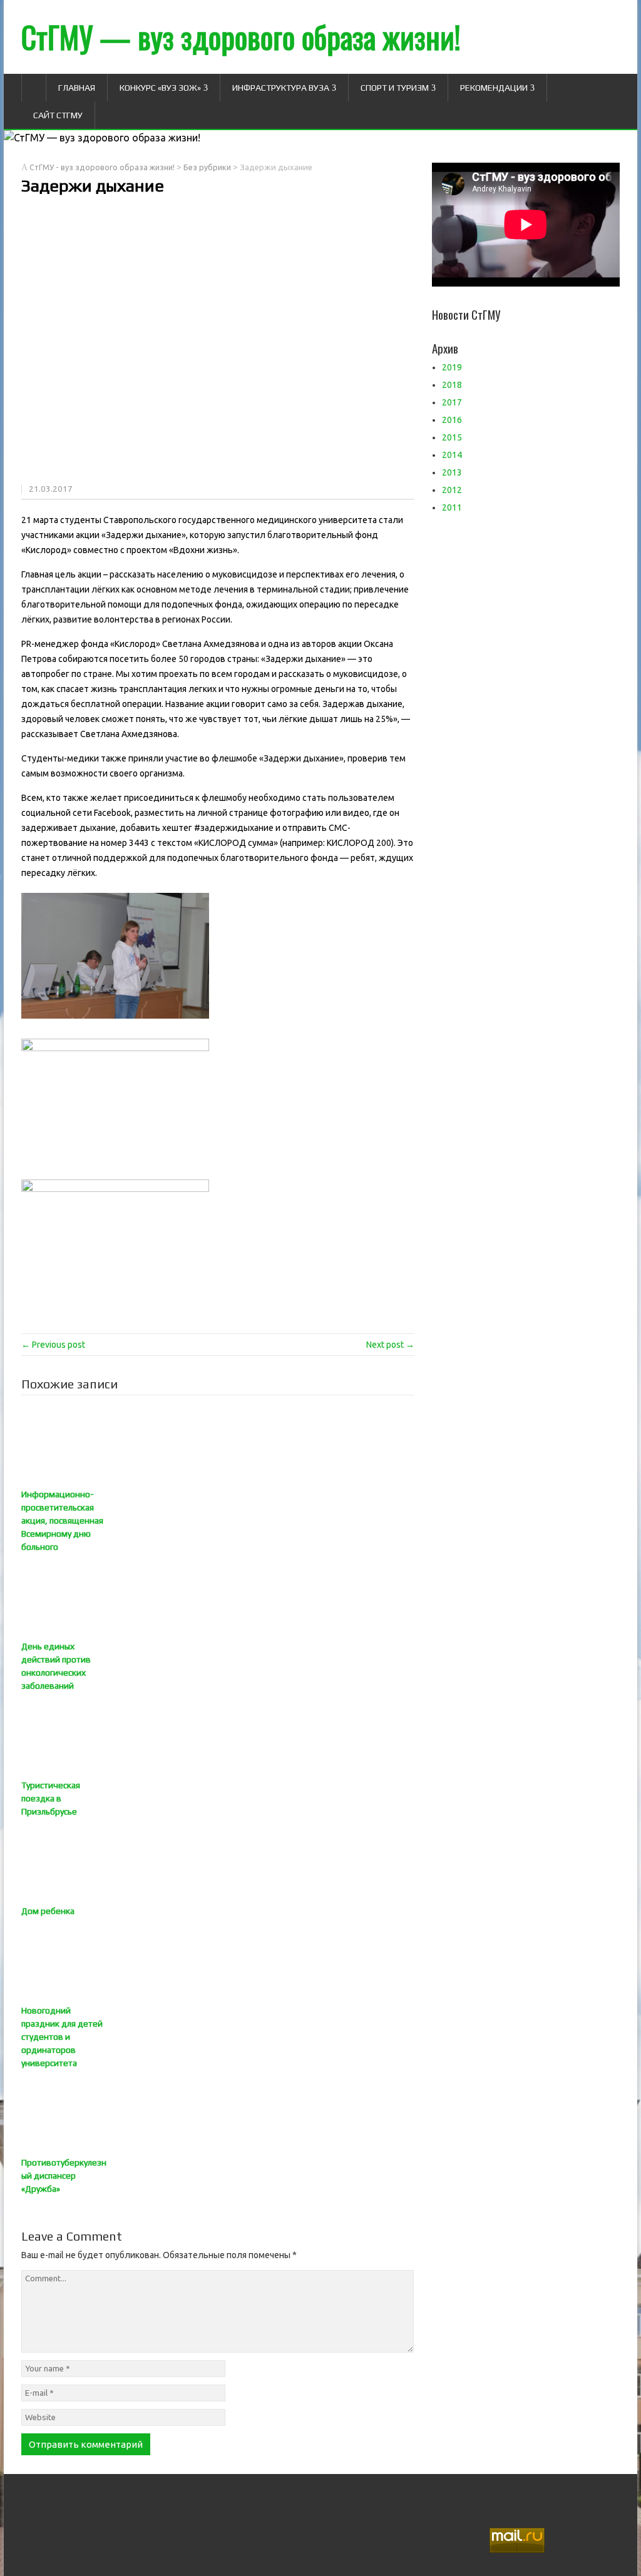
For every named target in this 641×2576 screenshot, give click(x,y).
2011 (452, 507)
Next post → (390, 1345)
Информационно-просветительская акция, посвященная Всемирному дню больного (62, 1520)
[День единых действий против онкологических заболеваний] (218, 1597)
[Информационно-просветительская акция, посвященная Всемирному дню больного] (218, 1445)
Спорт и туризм (395, 88)
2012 (452, 490)
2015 (452, 437)
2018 (452, 385)
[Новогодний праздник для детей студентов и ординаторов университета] (218, 1961)
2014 (452, 455)
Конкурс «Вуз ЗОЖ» (160, 88)
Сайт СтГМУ (58, 115)
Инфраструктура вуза (281, 88)
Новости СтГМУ (466, 314)
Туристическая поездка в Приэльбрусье (51, 1798)
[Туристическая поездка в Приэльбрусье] (218, 1736)
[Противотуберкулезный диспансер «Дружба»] (218, 2113)
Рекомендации (494, 88)
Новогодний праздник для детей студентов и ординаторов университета (62, 2037)
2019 (452, 367)
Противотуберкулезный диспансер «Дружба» (64, 2176)
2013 (452, 472)
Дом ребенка (48, 1911)
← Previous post (53, 1345)
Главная (77, 88)
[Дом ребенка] (218, 1861)
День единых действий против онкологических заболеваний (56, 1666)
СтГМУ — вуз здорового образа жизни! (241, 37)
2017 (452, 402)
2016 (452, 420)
